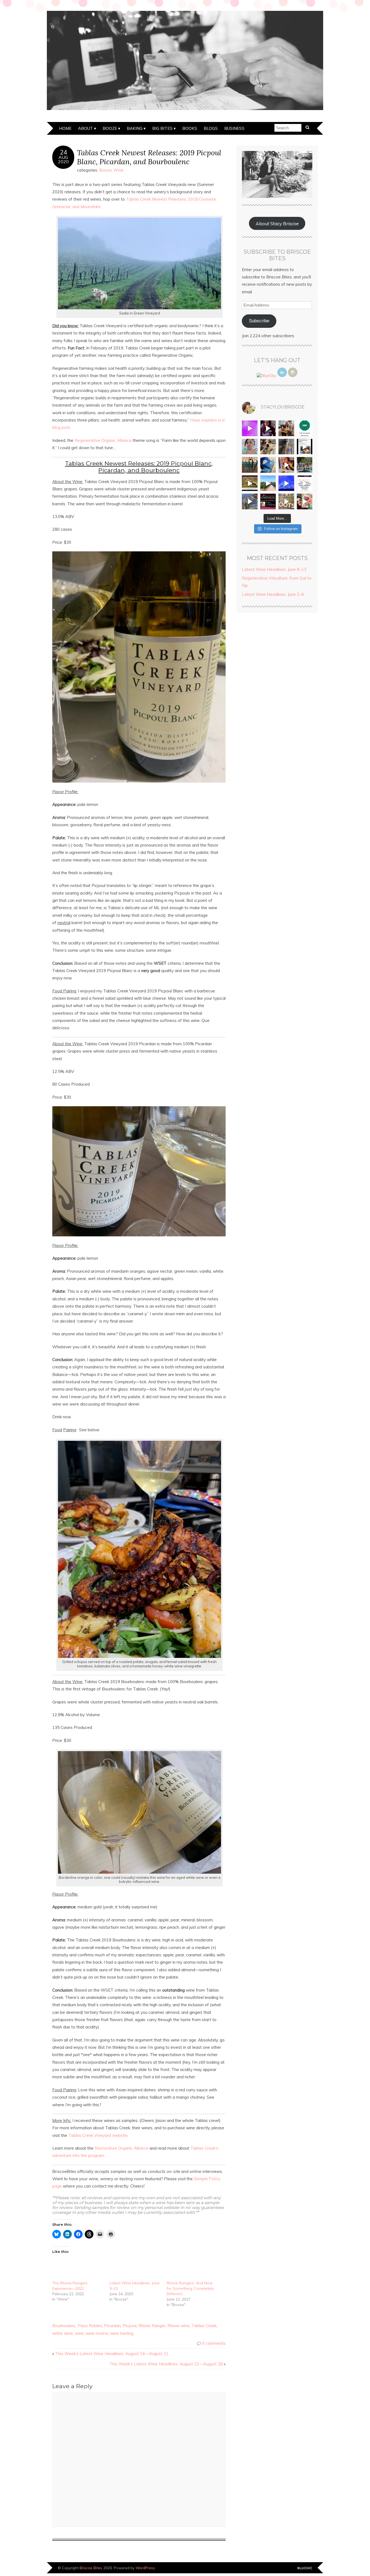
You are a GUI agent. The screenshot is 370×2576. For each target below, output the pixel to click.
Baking (135, 128)
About (85, 128)
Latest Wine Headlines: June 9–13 (274, 569)
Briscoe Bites (91, 2568)
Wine (119, 170)
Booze (110, 128)
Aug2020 (63, 159)
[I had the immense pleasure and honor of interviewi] (305, 483)
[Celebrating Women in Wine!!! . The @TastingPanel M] (250, 501)
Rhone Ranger (152, 2326)
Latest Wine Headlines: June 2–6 (273, 594)
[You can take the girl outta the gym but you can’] (305, 465)
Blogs (211, 128)
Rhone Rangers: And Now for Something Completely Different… (190, 2288)
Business (234, 128)
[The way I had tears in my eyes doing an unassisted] (305, 428)
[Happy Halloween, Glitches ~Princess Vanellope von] (250, 447)
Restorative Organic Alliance (121, 2148)
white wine (63, 2333)
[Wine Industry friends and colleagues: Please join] (268, 501)
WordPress (145, 2568)
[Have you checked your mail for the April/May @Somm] (286, 501)
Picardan (112, 2326)
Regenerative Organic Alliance (103, 440)
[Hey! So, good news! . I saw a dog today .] (268, 447)
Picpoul (130, 2326)
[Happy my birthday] (286, 465)
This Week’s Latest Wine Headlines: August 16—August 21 (112, 2354)
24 (63, 152)
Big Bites (162, 128)
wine (79, 2333)
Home (65, 128)
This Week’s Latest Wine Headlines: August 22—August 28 (166, 2364)
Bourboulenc (64, 2326)
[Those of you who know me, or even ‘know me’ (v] (250, 483)
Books (190, 128)
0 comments (214, 2343)
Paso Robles (90, 2326)
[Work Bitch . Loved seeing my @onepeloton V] (250, 428)
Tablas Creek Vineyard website (98, 2135)
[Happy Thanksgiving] (286, 428)
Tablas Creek (204, 2326)
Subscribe (259, 321)
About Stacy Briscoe (277, 223)
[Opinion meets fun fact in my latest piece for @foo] (305, 447)
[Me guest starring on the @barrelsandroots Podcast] (268, 428)
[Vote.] (286, 447)
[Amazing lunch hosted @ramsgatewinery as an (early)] (268, 483)
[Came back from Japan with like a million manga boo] (250, 465)
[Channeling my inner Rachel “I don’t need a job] (268, 465)
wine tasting (122, 2333)
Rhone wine (178, 2326)
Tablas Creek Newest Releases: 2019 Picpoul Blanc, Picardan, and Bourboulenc (149, 157)
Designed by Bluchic (305, 2568)
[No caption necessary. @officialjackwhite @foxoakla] (286, 483)
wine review (97, 2333)
